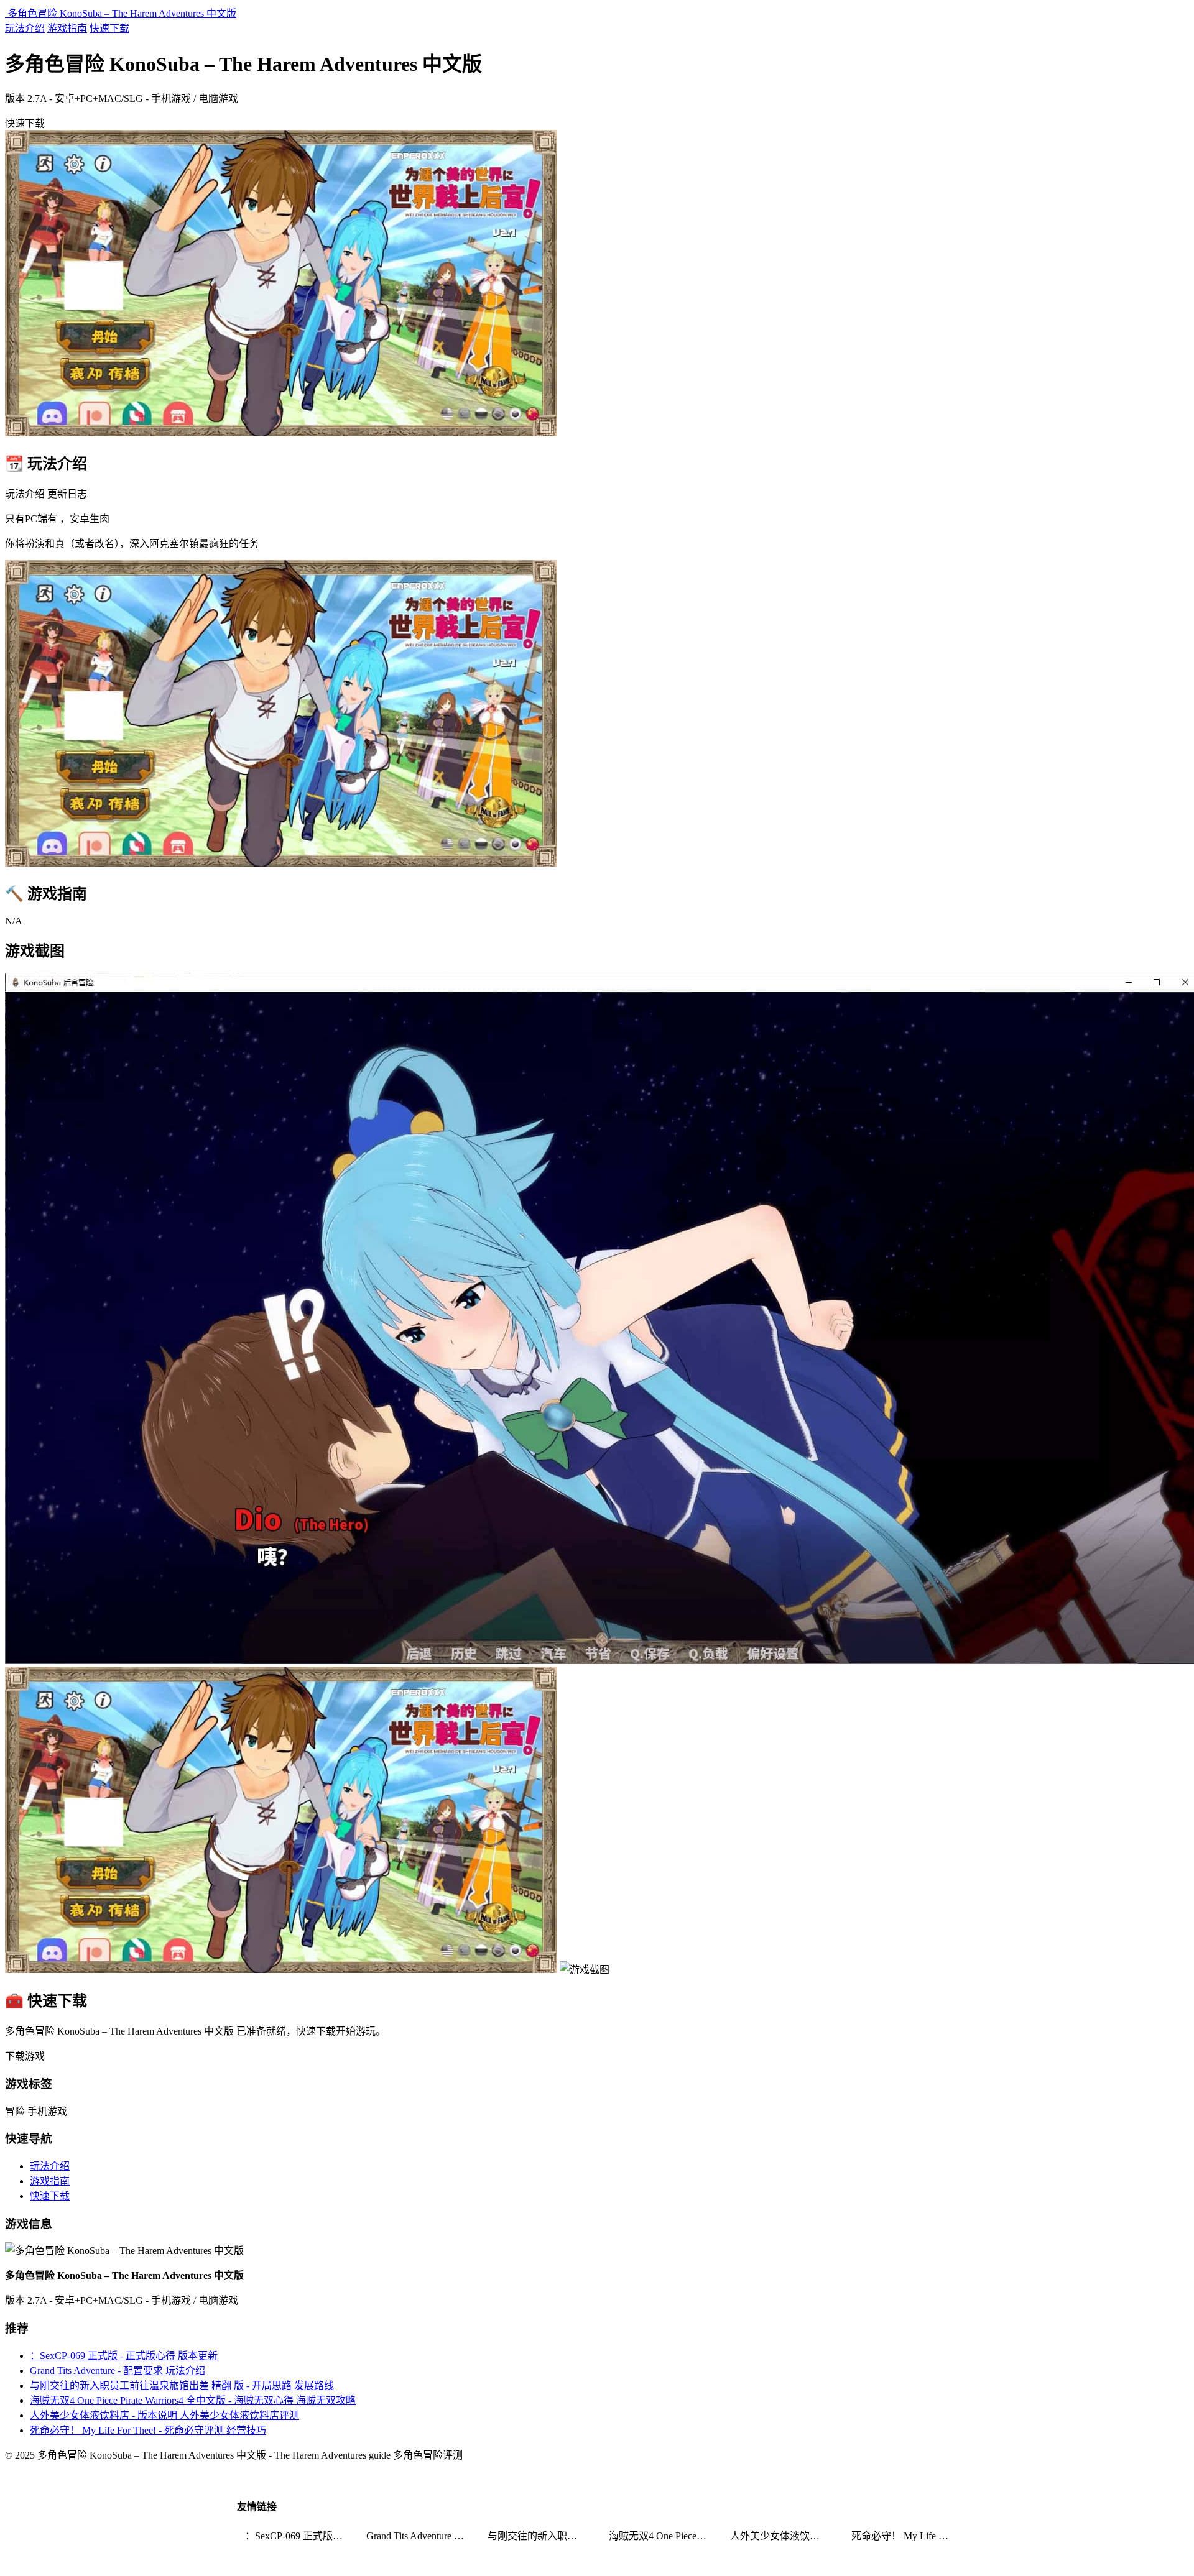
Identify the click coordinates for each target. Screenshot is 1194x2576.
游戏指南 (67, 28)
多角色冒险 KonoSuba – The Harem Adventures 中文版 (121, 13)
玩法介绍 (25, 28)
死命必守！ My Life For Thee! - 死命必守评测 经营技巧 (148, 2430)
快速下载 (109, 28)
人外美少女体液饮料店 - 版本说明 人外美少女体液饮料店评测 (164, 2415)
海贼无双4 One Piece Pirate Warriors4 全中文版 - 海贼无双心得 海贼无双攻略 (193, 2400)
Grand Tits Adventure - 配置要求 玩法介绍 (118, 2371)
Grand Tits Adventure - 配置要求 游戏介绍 (419, 2536)
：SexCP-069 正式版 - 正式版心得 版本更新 (124, 2356)
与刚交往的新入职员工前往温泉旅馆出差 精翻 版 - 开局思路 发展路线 (182, 2385)
